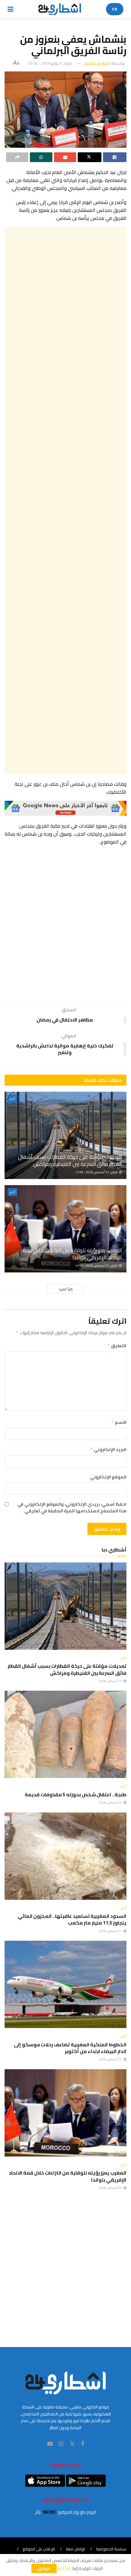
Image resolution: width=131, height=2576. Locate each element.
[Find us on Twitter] (72, 2444)
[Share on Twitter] (89, 157)
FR (115, 9)
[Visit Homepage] (60, 9)
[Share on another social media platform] (17, 157)
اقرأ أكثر (64, 2568)
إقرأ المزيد (66, 1289)
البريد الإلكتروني (108, 1449)
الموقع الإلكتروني (108, 1477)
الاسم (119, 1422)
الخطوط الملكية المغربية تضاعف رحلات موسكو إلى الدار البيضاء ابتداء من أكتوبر (70, 2048)
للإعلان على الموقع (39, 2549)
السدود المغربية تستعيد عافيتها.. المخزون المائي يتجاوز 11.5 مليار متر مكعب (72, 1919)
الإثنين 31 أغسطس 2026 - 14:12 (97, 1266)
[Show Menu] (11, 9)
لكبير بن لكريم (97, 63)
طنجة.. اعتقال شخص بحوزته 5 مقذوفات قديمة (76, 1794)
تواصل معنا (75, 2549)
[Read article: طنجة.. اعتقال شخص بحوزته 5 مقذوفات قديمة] (65, 1734)
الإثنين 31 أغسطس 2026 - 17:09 (97, 1172)
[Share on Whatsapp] (41, 157)
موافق (44, 2568)
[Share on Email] (65, 157)
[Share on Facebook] (115, 157)
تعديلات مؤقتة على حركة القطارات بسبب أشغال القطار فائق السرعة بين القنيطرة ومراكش (70, 1160)
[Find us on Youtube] (50, 2444)
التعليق (117, 1346)
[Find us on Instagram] (61, 2444)
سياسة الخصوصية (111, 2549)
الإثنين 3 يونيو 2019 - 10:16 (50, 63)
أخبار (12, 1099)
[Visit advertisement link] (65, 808)
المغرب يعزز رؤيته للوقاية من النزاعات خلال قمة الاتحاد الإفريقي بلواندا (72, 1254)
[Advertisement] (65, 500)
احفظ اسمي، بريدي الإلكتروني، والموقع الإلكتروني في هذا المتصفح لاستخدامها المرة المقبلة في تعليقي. (72, 1508)
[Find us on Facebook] (83, 2444)
